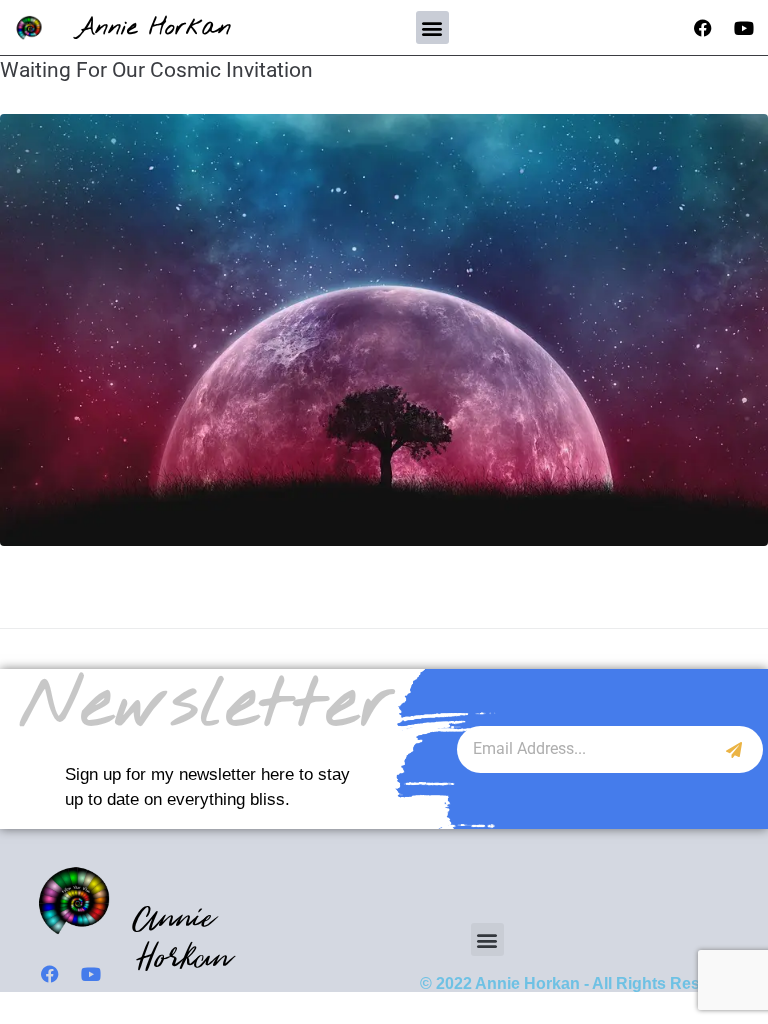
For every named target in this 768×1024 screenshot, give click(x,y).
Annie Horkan (153, 27)
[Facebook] (703, 28)
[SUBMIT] (734, 749)
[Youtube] (744, 28)
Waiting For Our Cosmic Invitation (156, 70)
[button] (432, 27)
